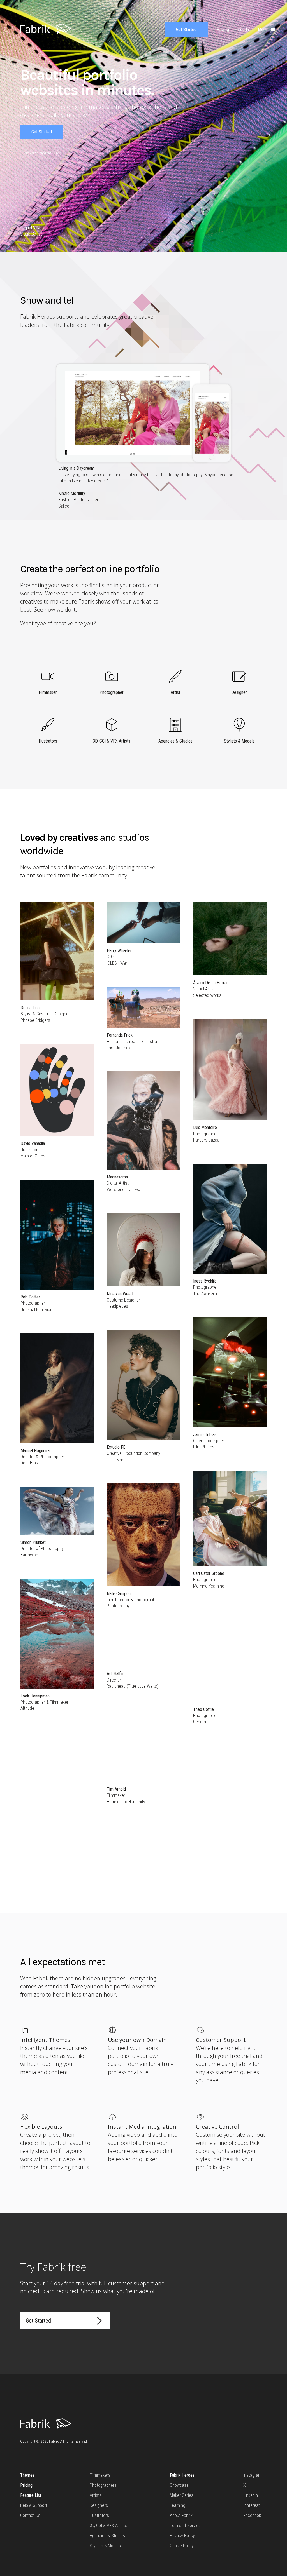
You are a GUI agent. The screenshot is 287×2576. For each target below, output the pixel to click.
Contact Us (30, 2515)
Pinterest (252, 2505)
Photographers (103, 2485)
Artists (96, 2495)
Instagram (252, 2475)
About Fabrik (181, 2515)
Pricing (26, 2485)
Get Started (186, 30)
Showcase (179, 2485)
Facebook (252, 2515)
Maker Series (182, 2495)
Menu (263, 30)
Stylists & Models (105, 2546)
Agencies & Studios (107, 2536)
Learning (178, 2505)
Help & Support (34, 2505)
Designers (99, 2505)
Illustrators (99, 2515)
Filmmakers (100, 2475)
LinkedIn (251, 2495)
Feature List (31, 2495)
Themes (27, 2475)
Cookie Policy (182, 2546)
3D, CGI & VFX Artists (108, 2525)
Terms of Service (185, 2525)
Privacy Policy (182, 2536)
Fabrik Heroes (182, 2475)
